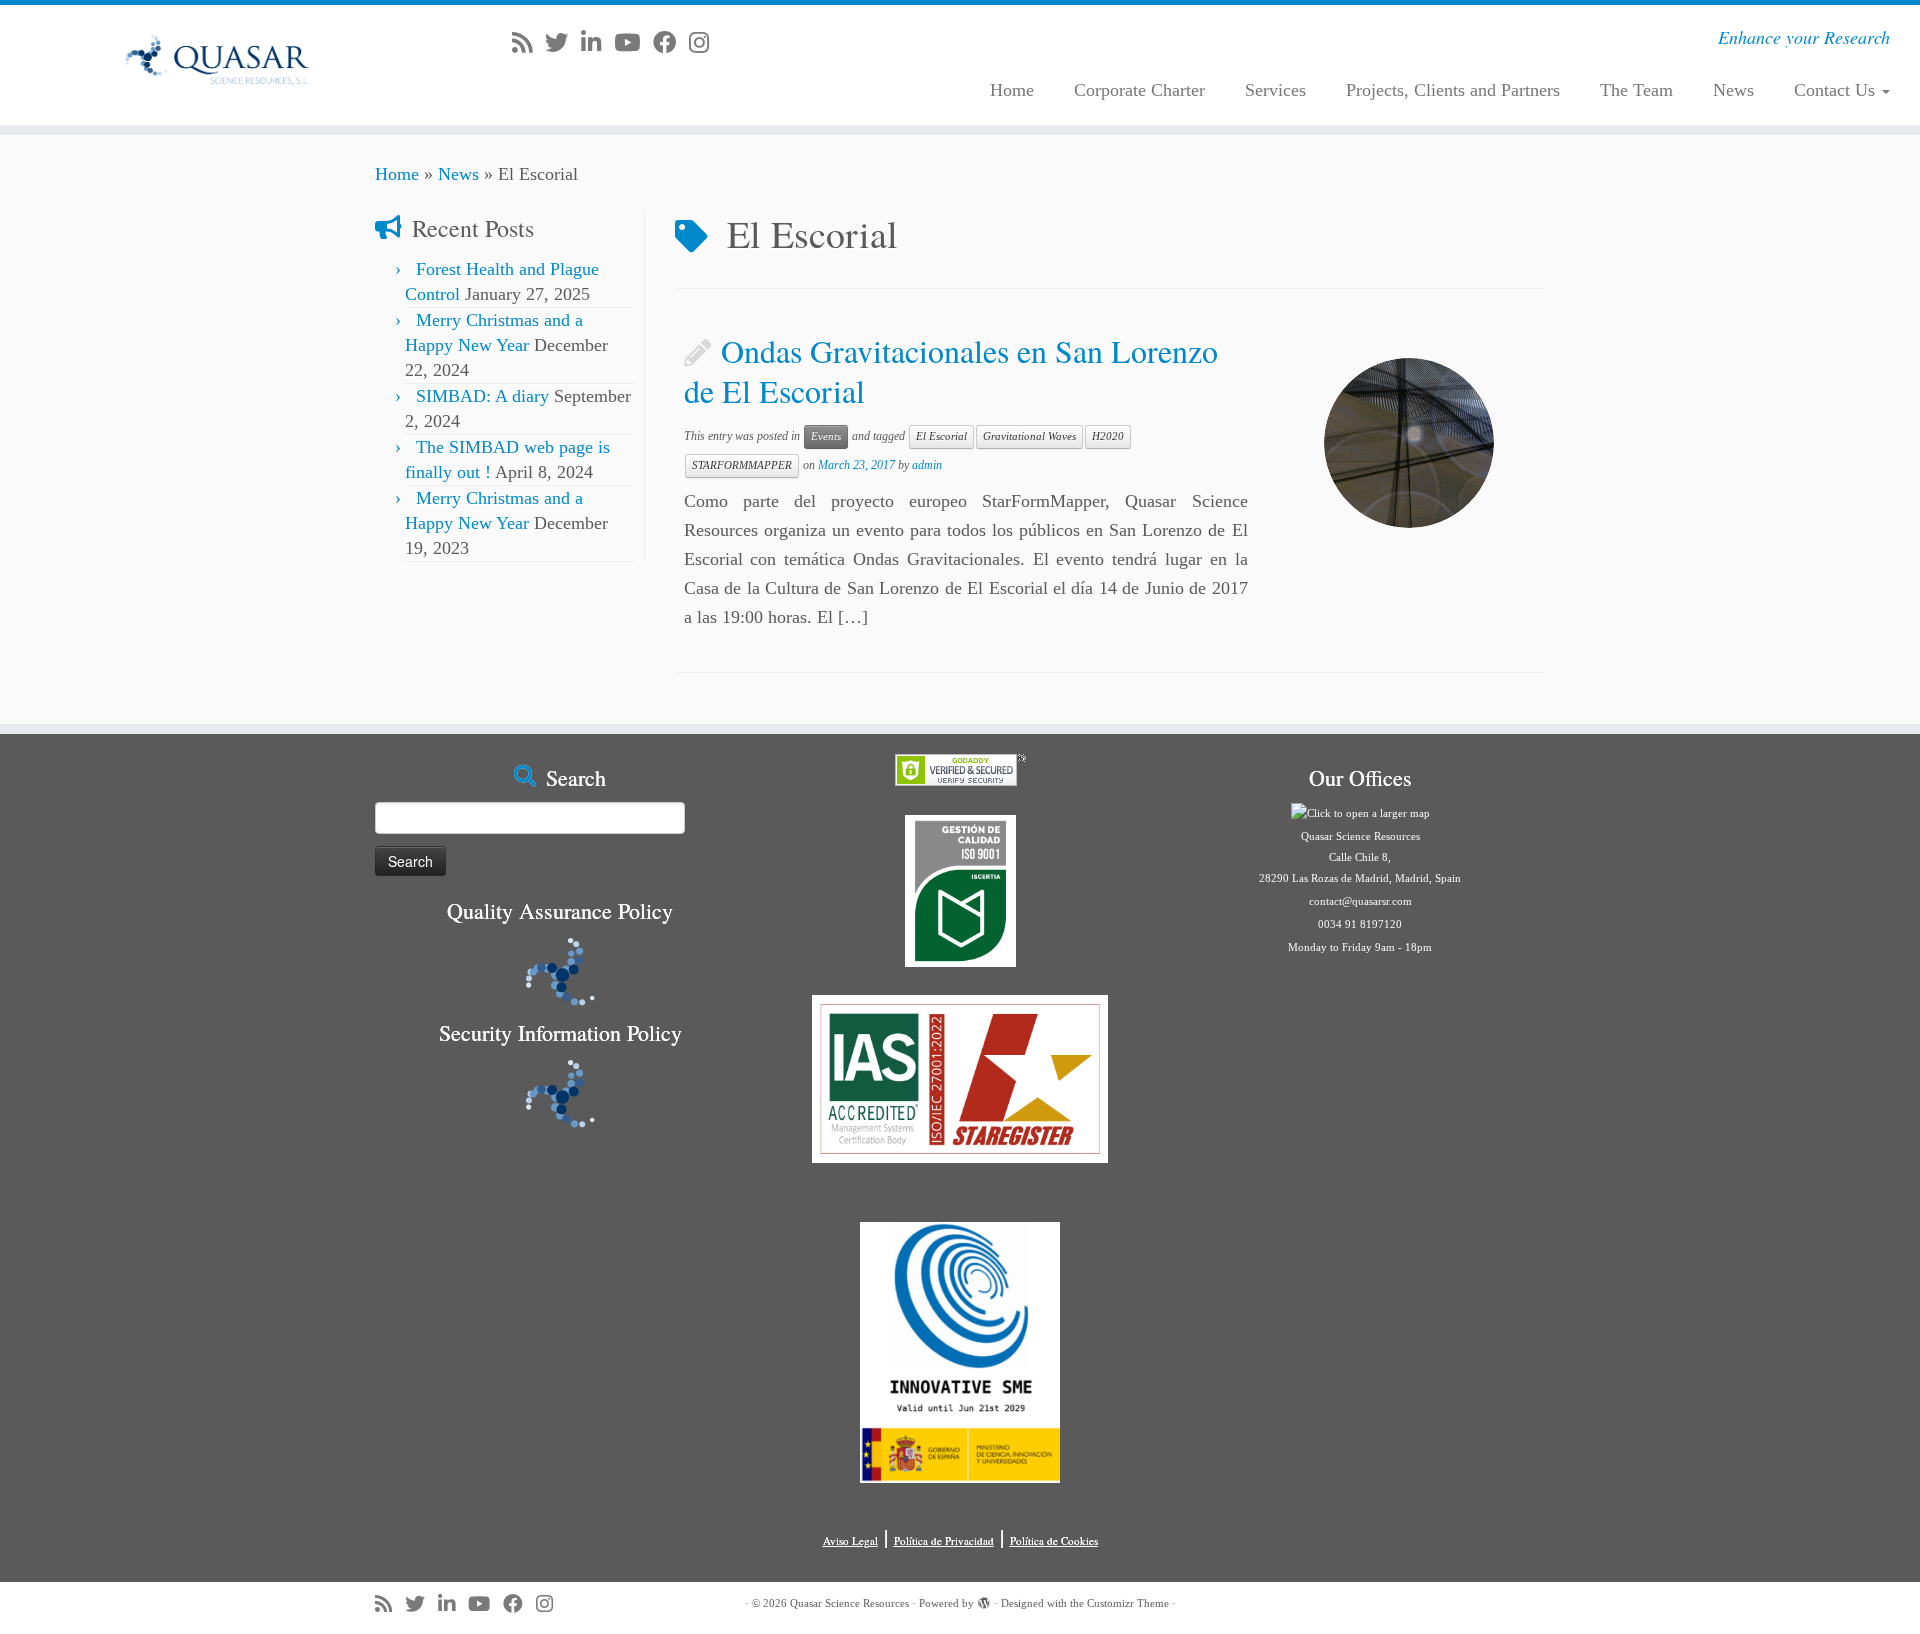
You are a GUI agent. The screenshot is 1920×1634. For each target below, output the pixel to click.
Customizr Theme (1128, 1603)
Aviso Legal (850, 1540)
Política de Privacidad (944, 1540)
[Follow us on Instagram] (705, 43)
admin (927, 465)
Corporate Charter (1139, 90)
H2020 (1108, 436)
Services (1275, 90)
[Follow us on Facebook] (671, 43)
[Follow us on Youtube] (633, 43)
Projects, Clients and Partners (1453, 90)
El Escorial (941, 436)
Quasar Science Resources (849, 1603)
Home (1012, 90)
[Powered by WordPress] (984, 1600)
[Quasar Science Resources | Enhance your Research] (221, 65)
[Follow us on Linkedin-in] (597, 43)
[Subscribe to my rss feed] (528, 43)
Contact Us (1837, 90)
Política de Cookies (1054, 1540)
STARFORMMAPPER (742, 465)
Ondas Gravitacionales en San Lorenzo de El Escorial (951, 370)
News (1733, 90)
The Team (1636, 90)
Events (826, 436)
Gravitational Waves (1029, 436)
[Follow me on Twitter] (563, 43)
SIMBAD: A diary (482, 396)
